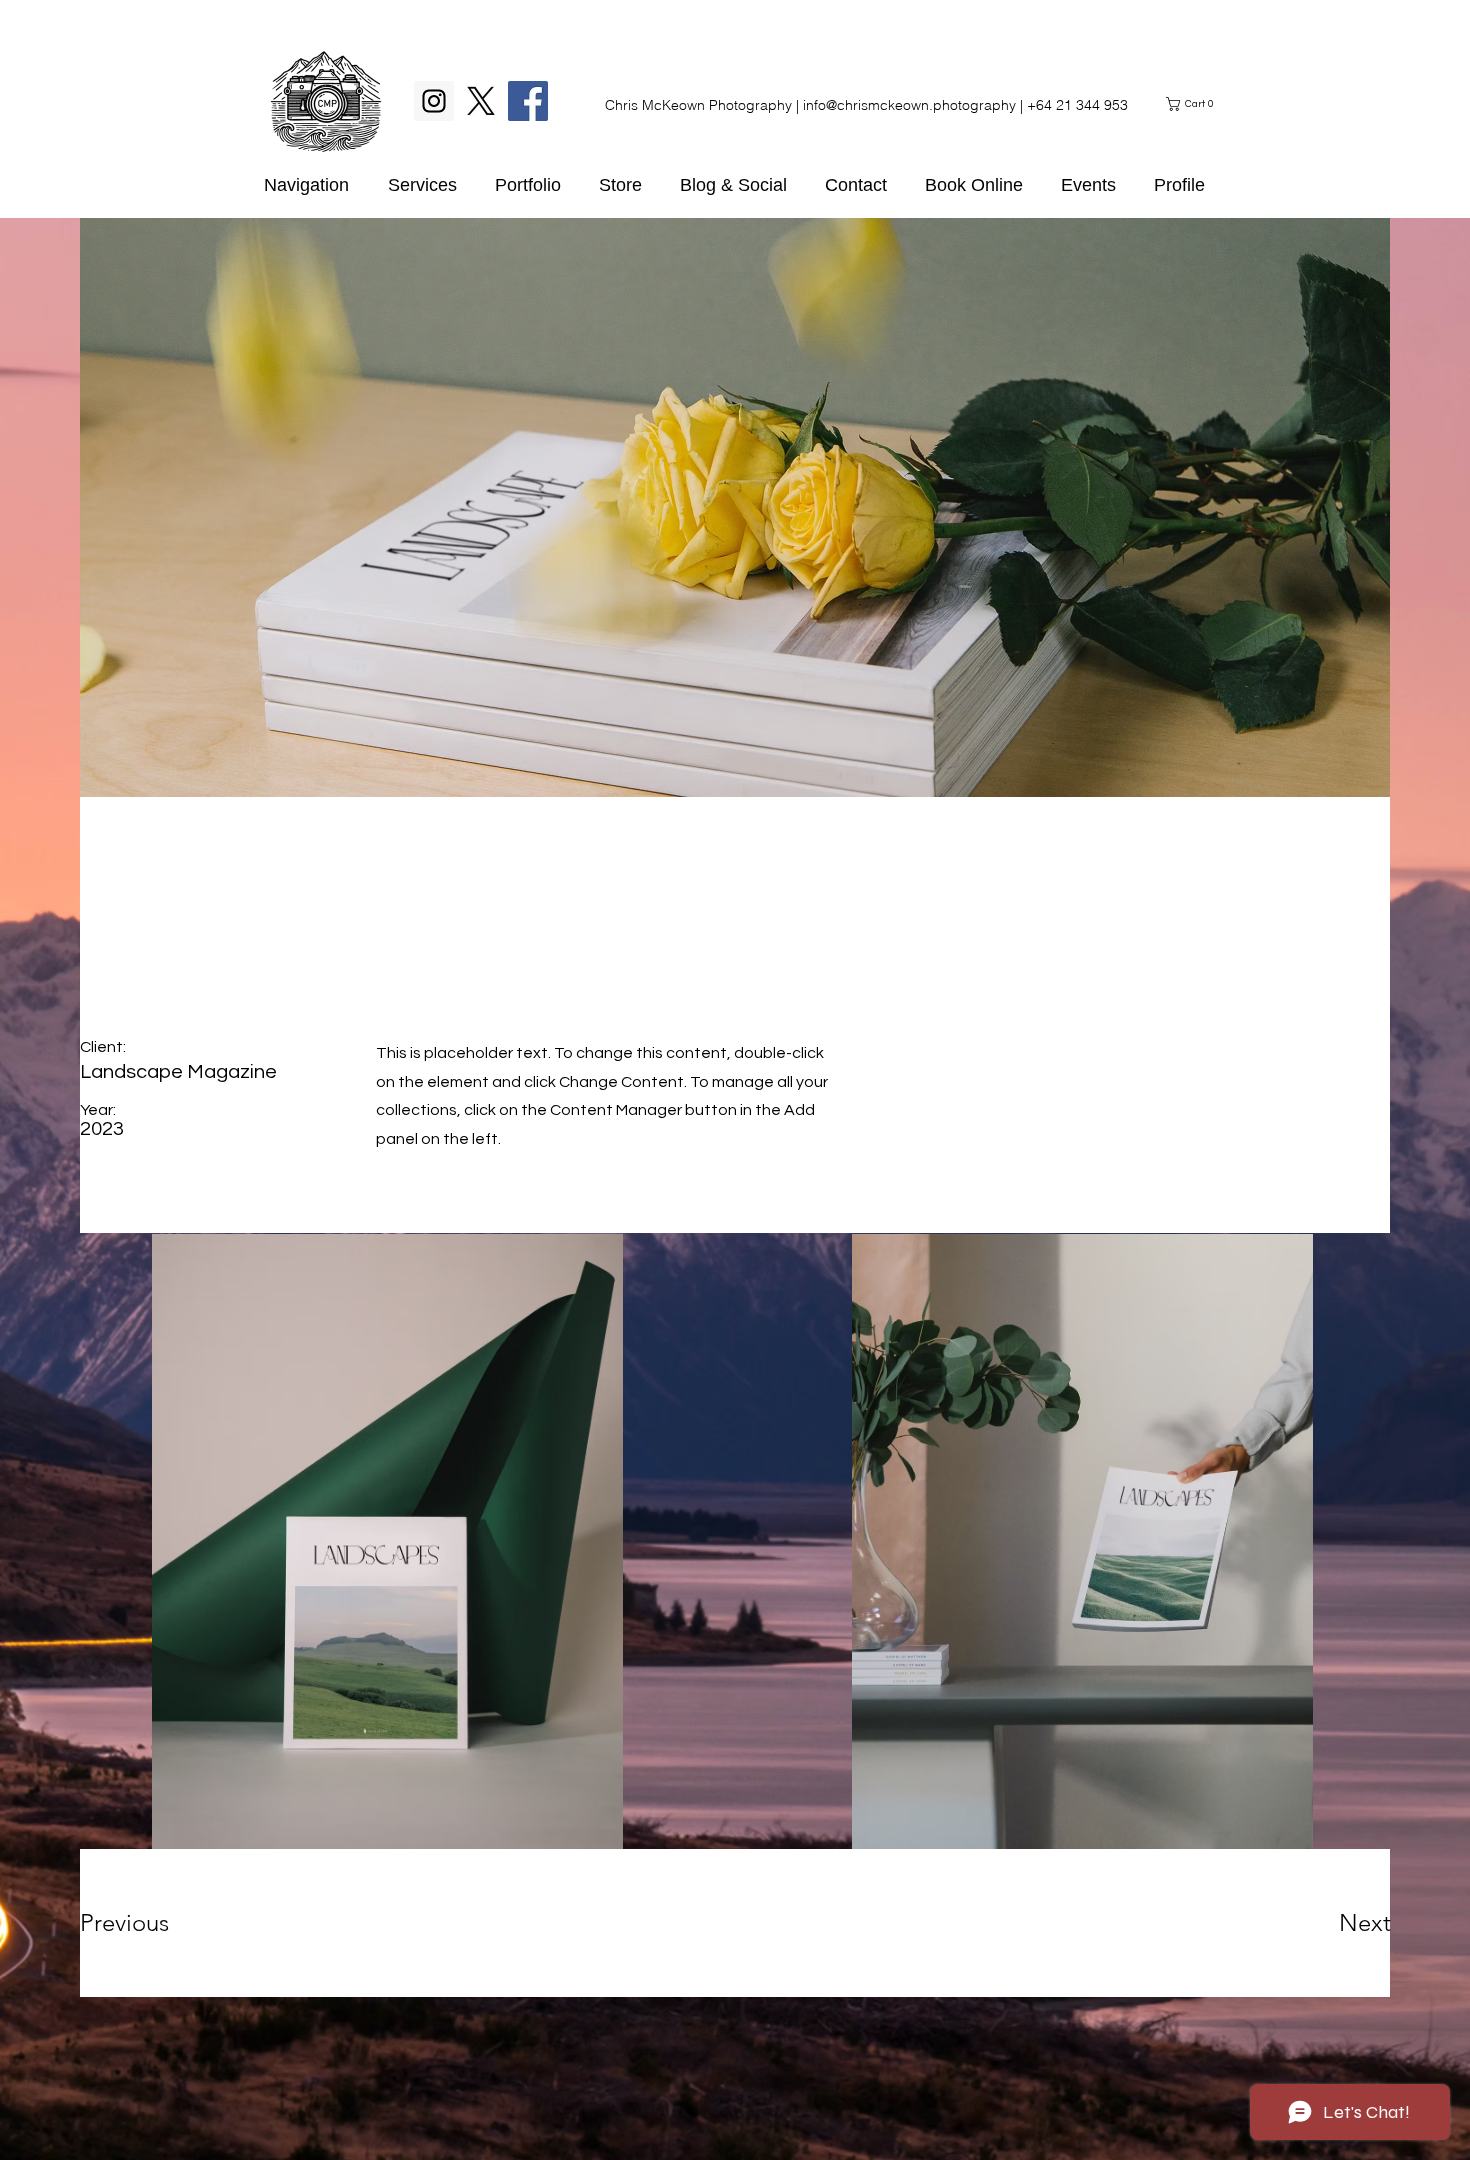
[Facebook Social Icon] (528, 101)
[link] (1192, 104)
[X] (481, 101)
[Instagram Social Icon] (434, 101)
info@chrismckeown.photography (909, 105)
